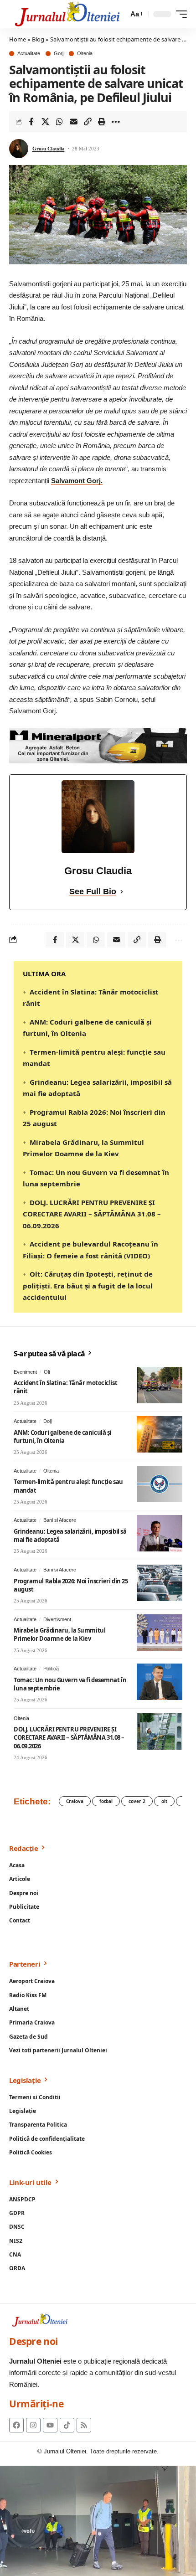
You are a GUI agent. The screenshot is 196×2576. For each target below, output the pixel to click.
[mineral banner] (98, 745)
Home (18, 39)
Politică (51, 1669)
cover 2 (137, 1801)
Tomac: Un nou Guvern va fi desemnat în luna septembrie (70, 1684)
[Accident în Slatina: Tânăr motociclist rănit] (160, 1385)
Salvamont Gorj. (77, 481)
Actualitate (29, 54)
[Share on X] (45, 122)
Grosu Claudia (49, 149)
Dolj (47, 1421)
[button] (136, 14)
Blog (38, 39)
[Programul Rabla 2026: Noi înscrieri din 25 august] (160, 1583)
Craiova (75, 1801)
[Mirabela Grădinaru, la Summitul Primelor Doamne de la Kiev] (160, 1633)
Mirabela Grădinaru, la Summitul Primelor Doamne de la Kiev (59, 1634)
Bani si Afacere (60, 1520)
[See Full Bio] (122, 892)
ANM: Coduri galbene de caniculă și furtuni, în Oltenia (62, 1437)
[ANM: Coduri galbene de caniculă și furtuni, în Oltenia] (160, 1434)
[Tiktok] (67, 2425)
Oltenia (85, 54)
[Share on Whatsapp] (59, 122)
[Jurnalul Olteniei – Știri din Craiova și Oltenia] (67, 14)
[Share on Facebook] (31, 122)
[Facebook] (16, 2425)
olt (164, 1801)
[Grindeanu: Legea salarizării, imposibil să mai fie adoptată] (160, 1533)
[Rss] (84, 2425)
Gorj (59, 54)
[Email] (73, 122)
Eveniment (25, 1372)
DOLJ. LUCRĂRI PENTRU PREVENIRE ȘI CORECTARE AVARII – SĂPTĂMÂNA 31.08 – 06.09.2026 (92, 1214)
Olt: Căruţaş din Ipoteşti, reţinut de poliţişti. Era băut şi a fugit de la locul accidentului (88, 1285)
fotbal (106, 1801)
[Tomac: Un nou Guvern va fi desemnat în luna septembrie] (160, 1682)
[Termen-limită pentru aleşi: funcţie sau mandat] (160, 1484)
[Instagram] (33, 2425)
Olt (47, 1372)
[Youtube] (50, 2425)
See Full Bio (93, 891)
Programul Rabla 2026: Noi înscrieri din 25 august (71, 1585)
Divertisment (57, 1619)
